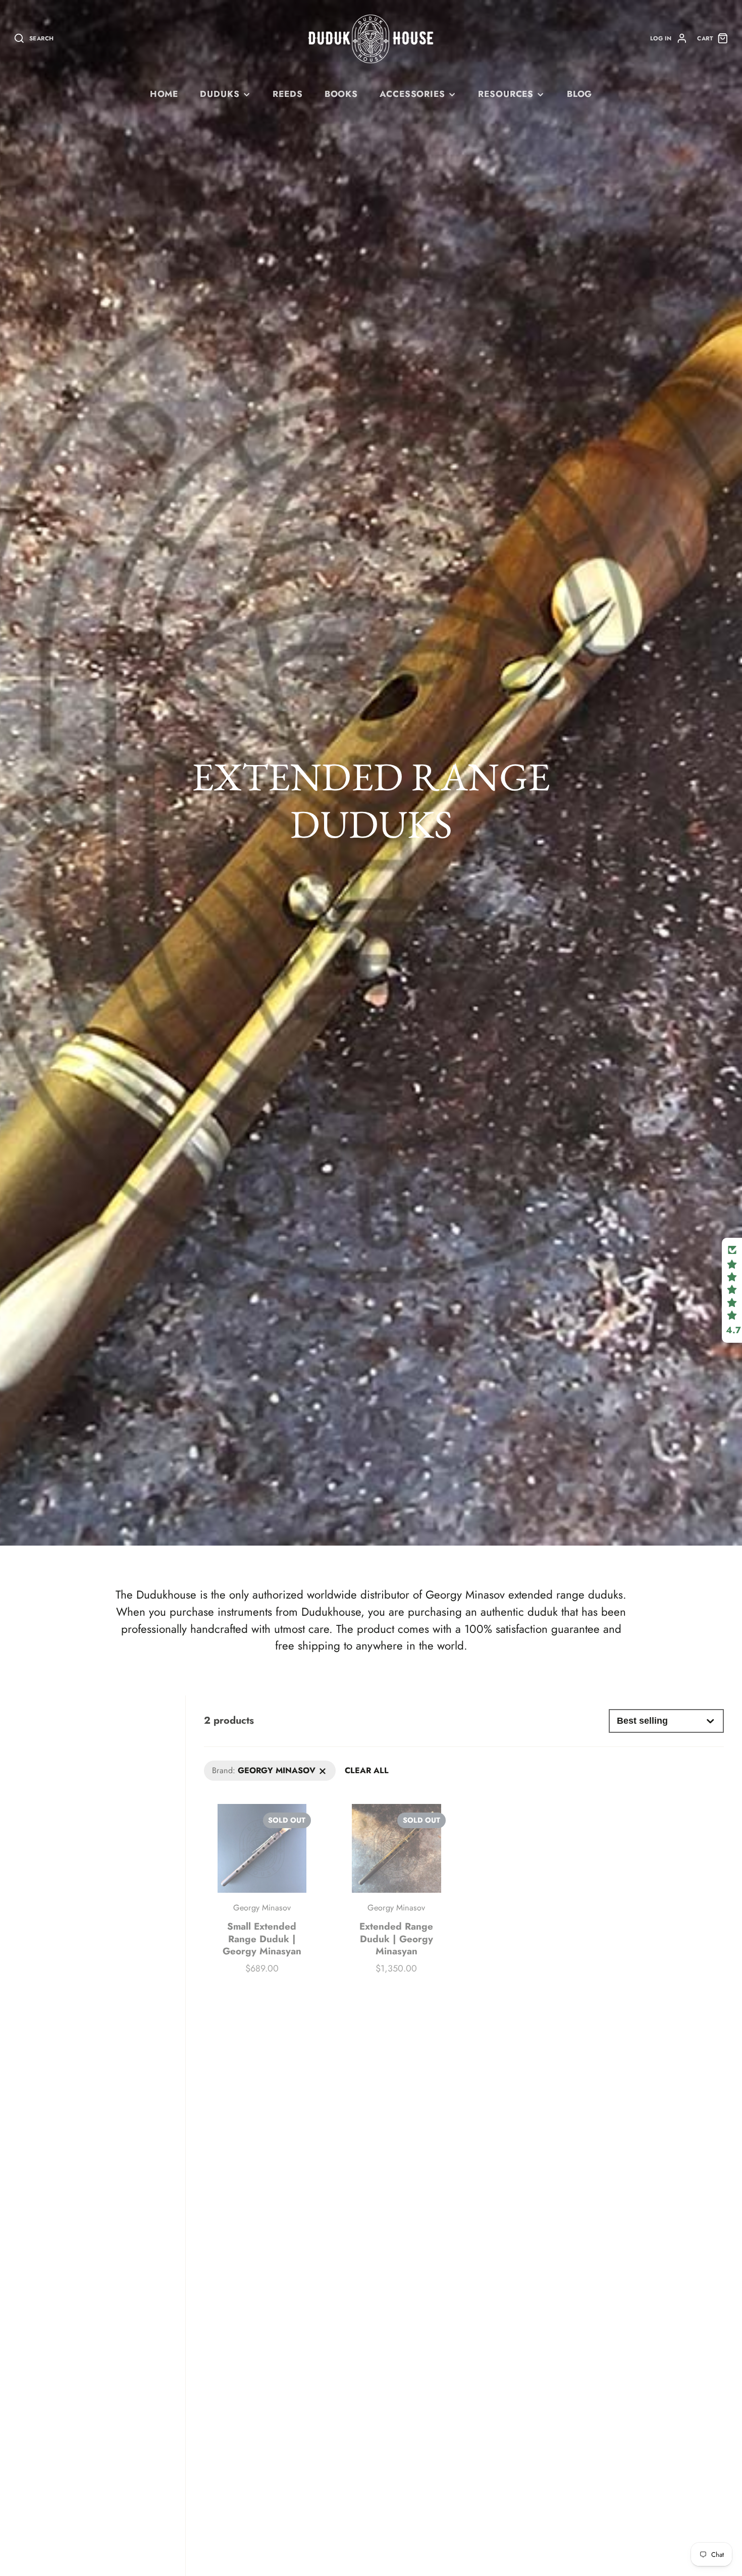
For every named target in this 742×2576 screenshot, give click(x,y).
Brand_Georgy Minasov (245, 1766)
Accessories (412, 94)
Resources (506, 94)
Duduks (220, 94)
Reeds (287, 94)
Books (341, 94)
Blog (579, 94)
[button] (732, 1290)
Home (164, 94)
